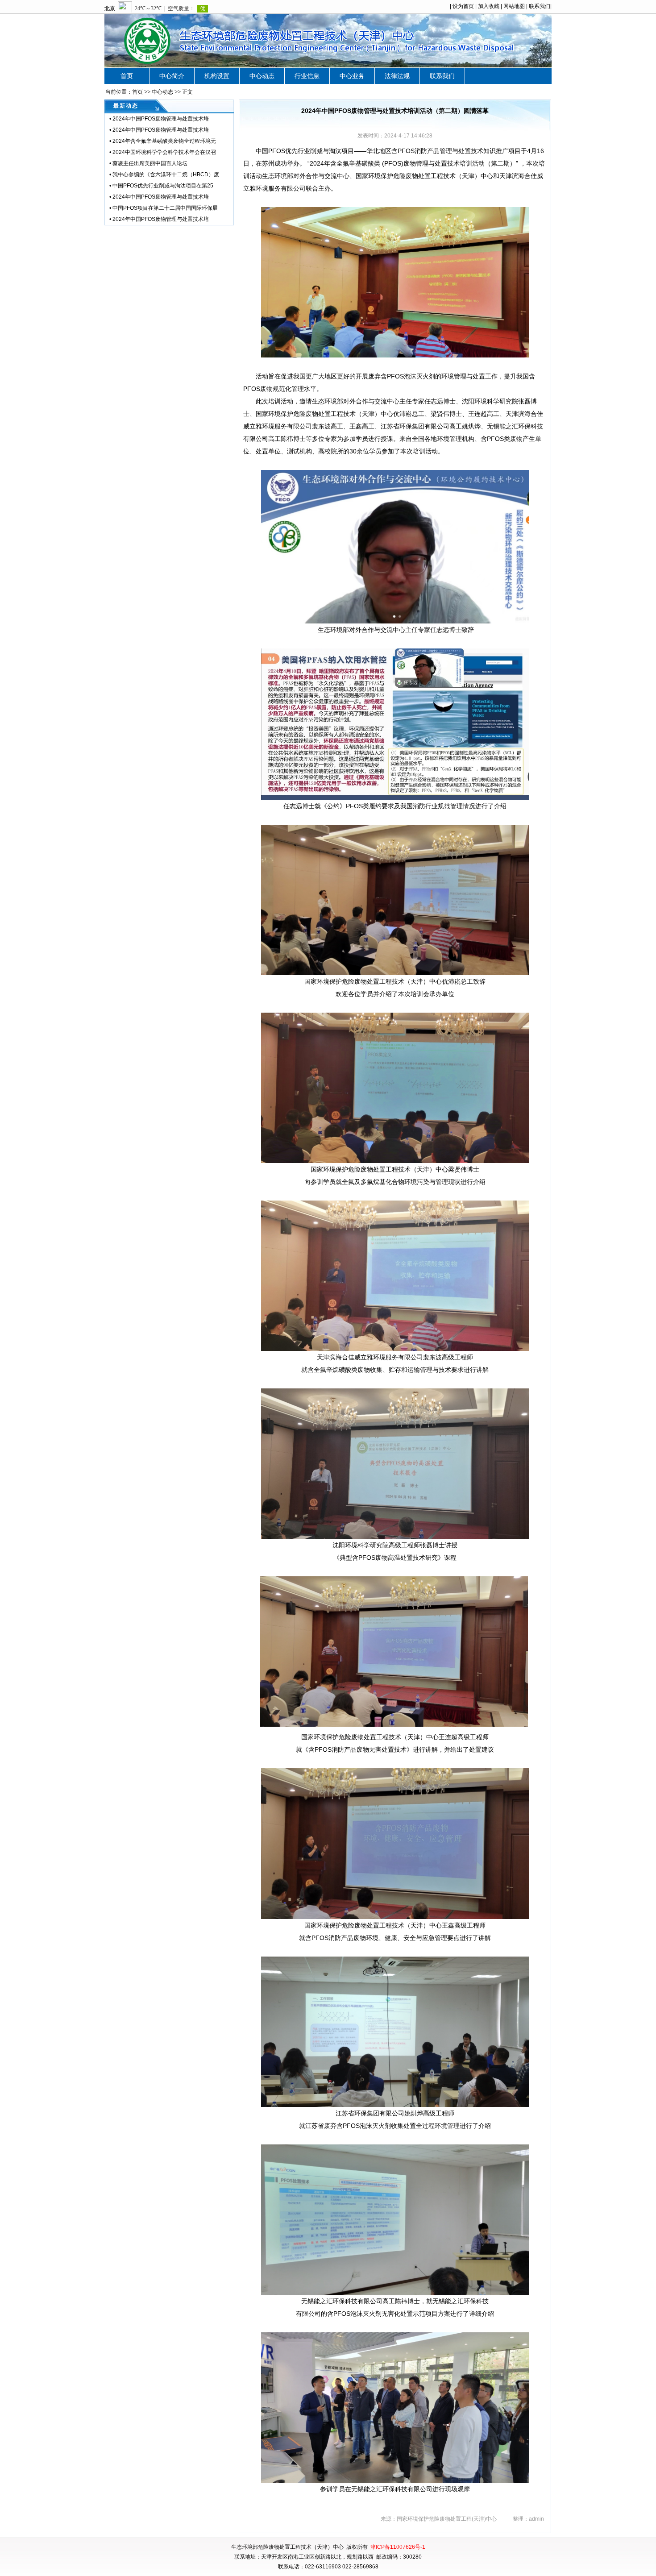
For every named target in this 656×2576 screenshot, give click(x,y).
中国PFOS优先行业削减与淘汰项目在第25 (163, 186)
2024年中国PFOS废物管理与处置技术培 (161, 119)
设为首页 (463, 6)
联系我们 (540, 6)
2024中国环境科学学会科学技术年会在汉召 (164, 152)
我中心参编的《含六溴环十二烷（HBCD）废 (166, 175)
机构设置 (217, 76)
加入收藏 (489, 6)
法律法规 (397, 76)
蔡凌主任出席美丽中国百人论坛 (150, 163)
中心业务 (352, 76)
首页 (127, 76)
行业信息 (307, 76)
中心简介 (172, 76)
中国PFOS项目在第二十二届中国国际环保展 (165, 208)
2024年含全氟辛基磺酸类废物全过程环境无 (164, 141)
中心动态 (262, 76)
